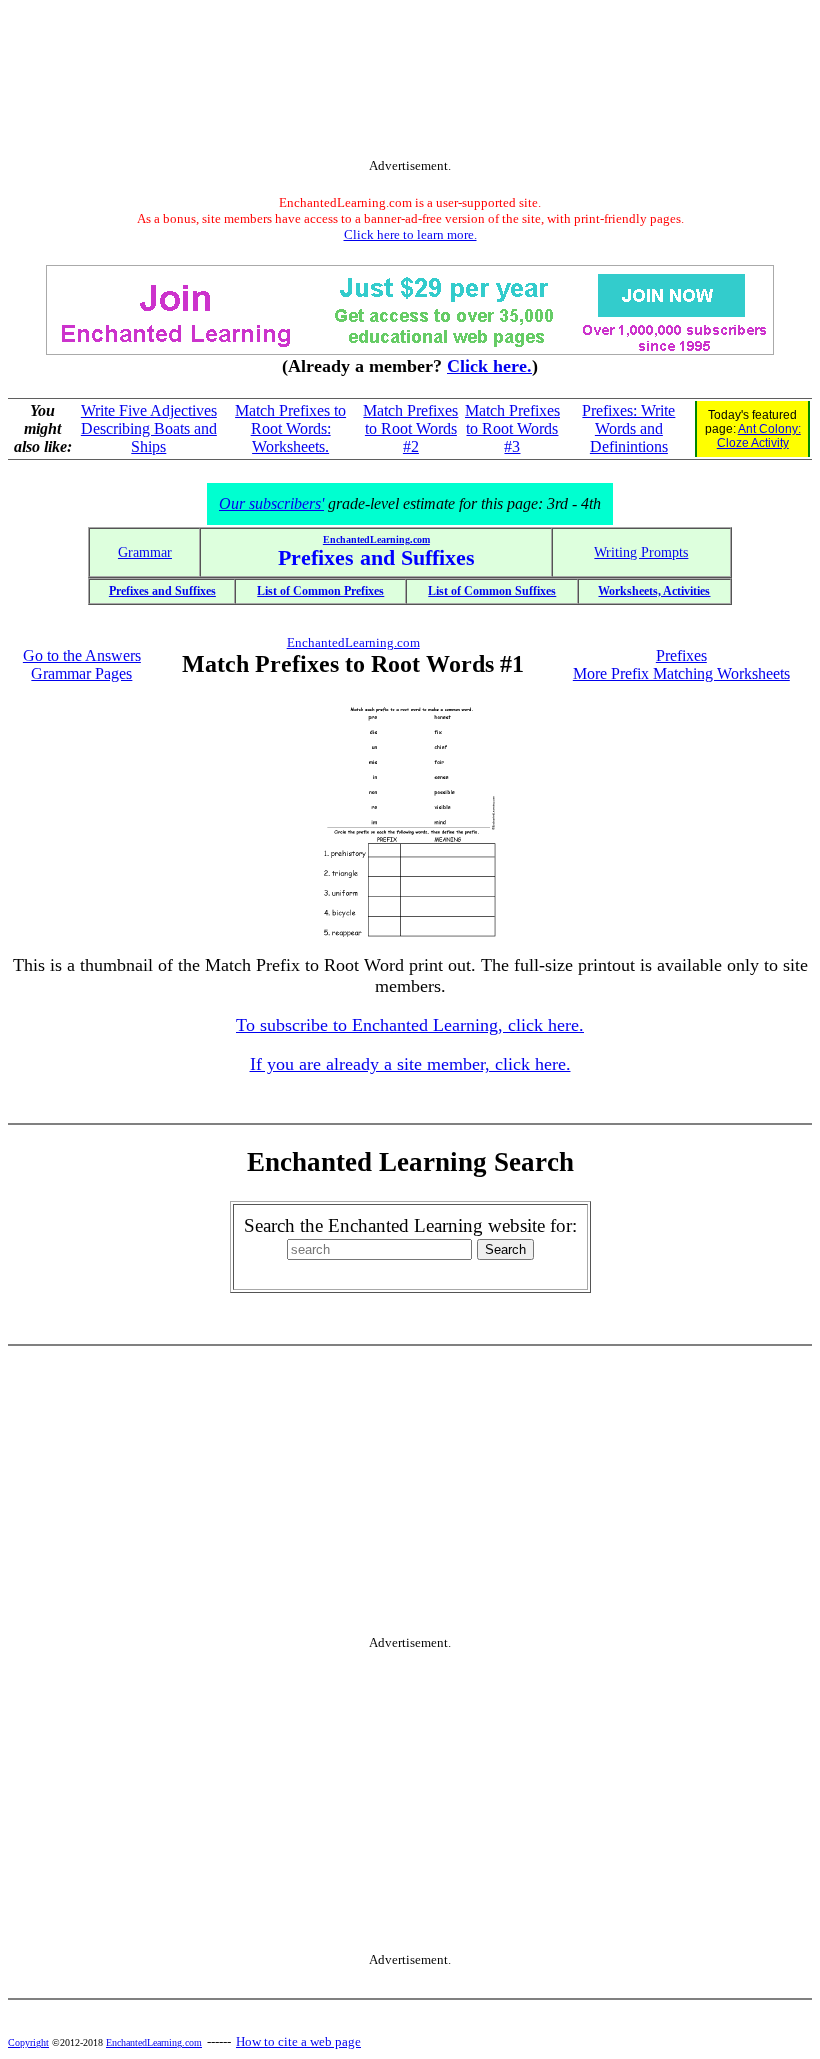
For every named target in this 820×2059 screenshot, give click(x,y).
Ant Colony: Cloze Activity (759, 436)
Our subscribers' (271, 503)
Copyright (28, 2042)
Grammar (145, 552)
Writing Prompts (641, 552)
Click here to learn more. (410, 234)
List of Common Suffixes (492, 591)
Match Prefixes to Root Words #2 (410, 428)
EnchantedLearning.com (376, 539)
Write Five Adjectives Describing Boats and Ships (149, 428)
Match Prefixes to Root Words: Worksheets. (290, 428)
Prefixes (681, 655)
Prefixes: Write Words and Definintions (628, 428)
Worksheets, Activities (654, 591)
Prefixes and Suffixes (162, 591)
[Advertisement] (410, 83)
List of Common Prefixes (320, 591)
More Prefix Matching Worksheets (681, 673)
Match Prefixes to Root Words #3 (512, 428)
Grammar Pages (81, 673)
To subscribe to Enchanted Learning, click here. (410, 1025)
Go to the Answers (82, 655)
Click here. (489, 366)
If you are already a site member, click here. (410, 1064)
